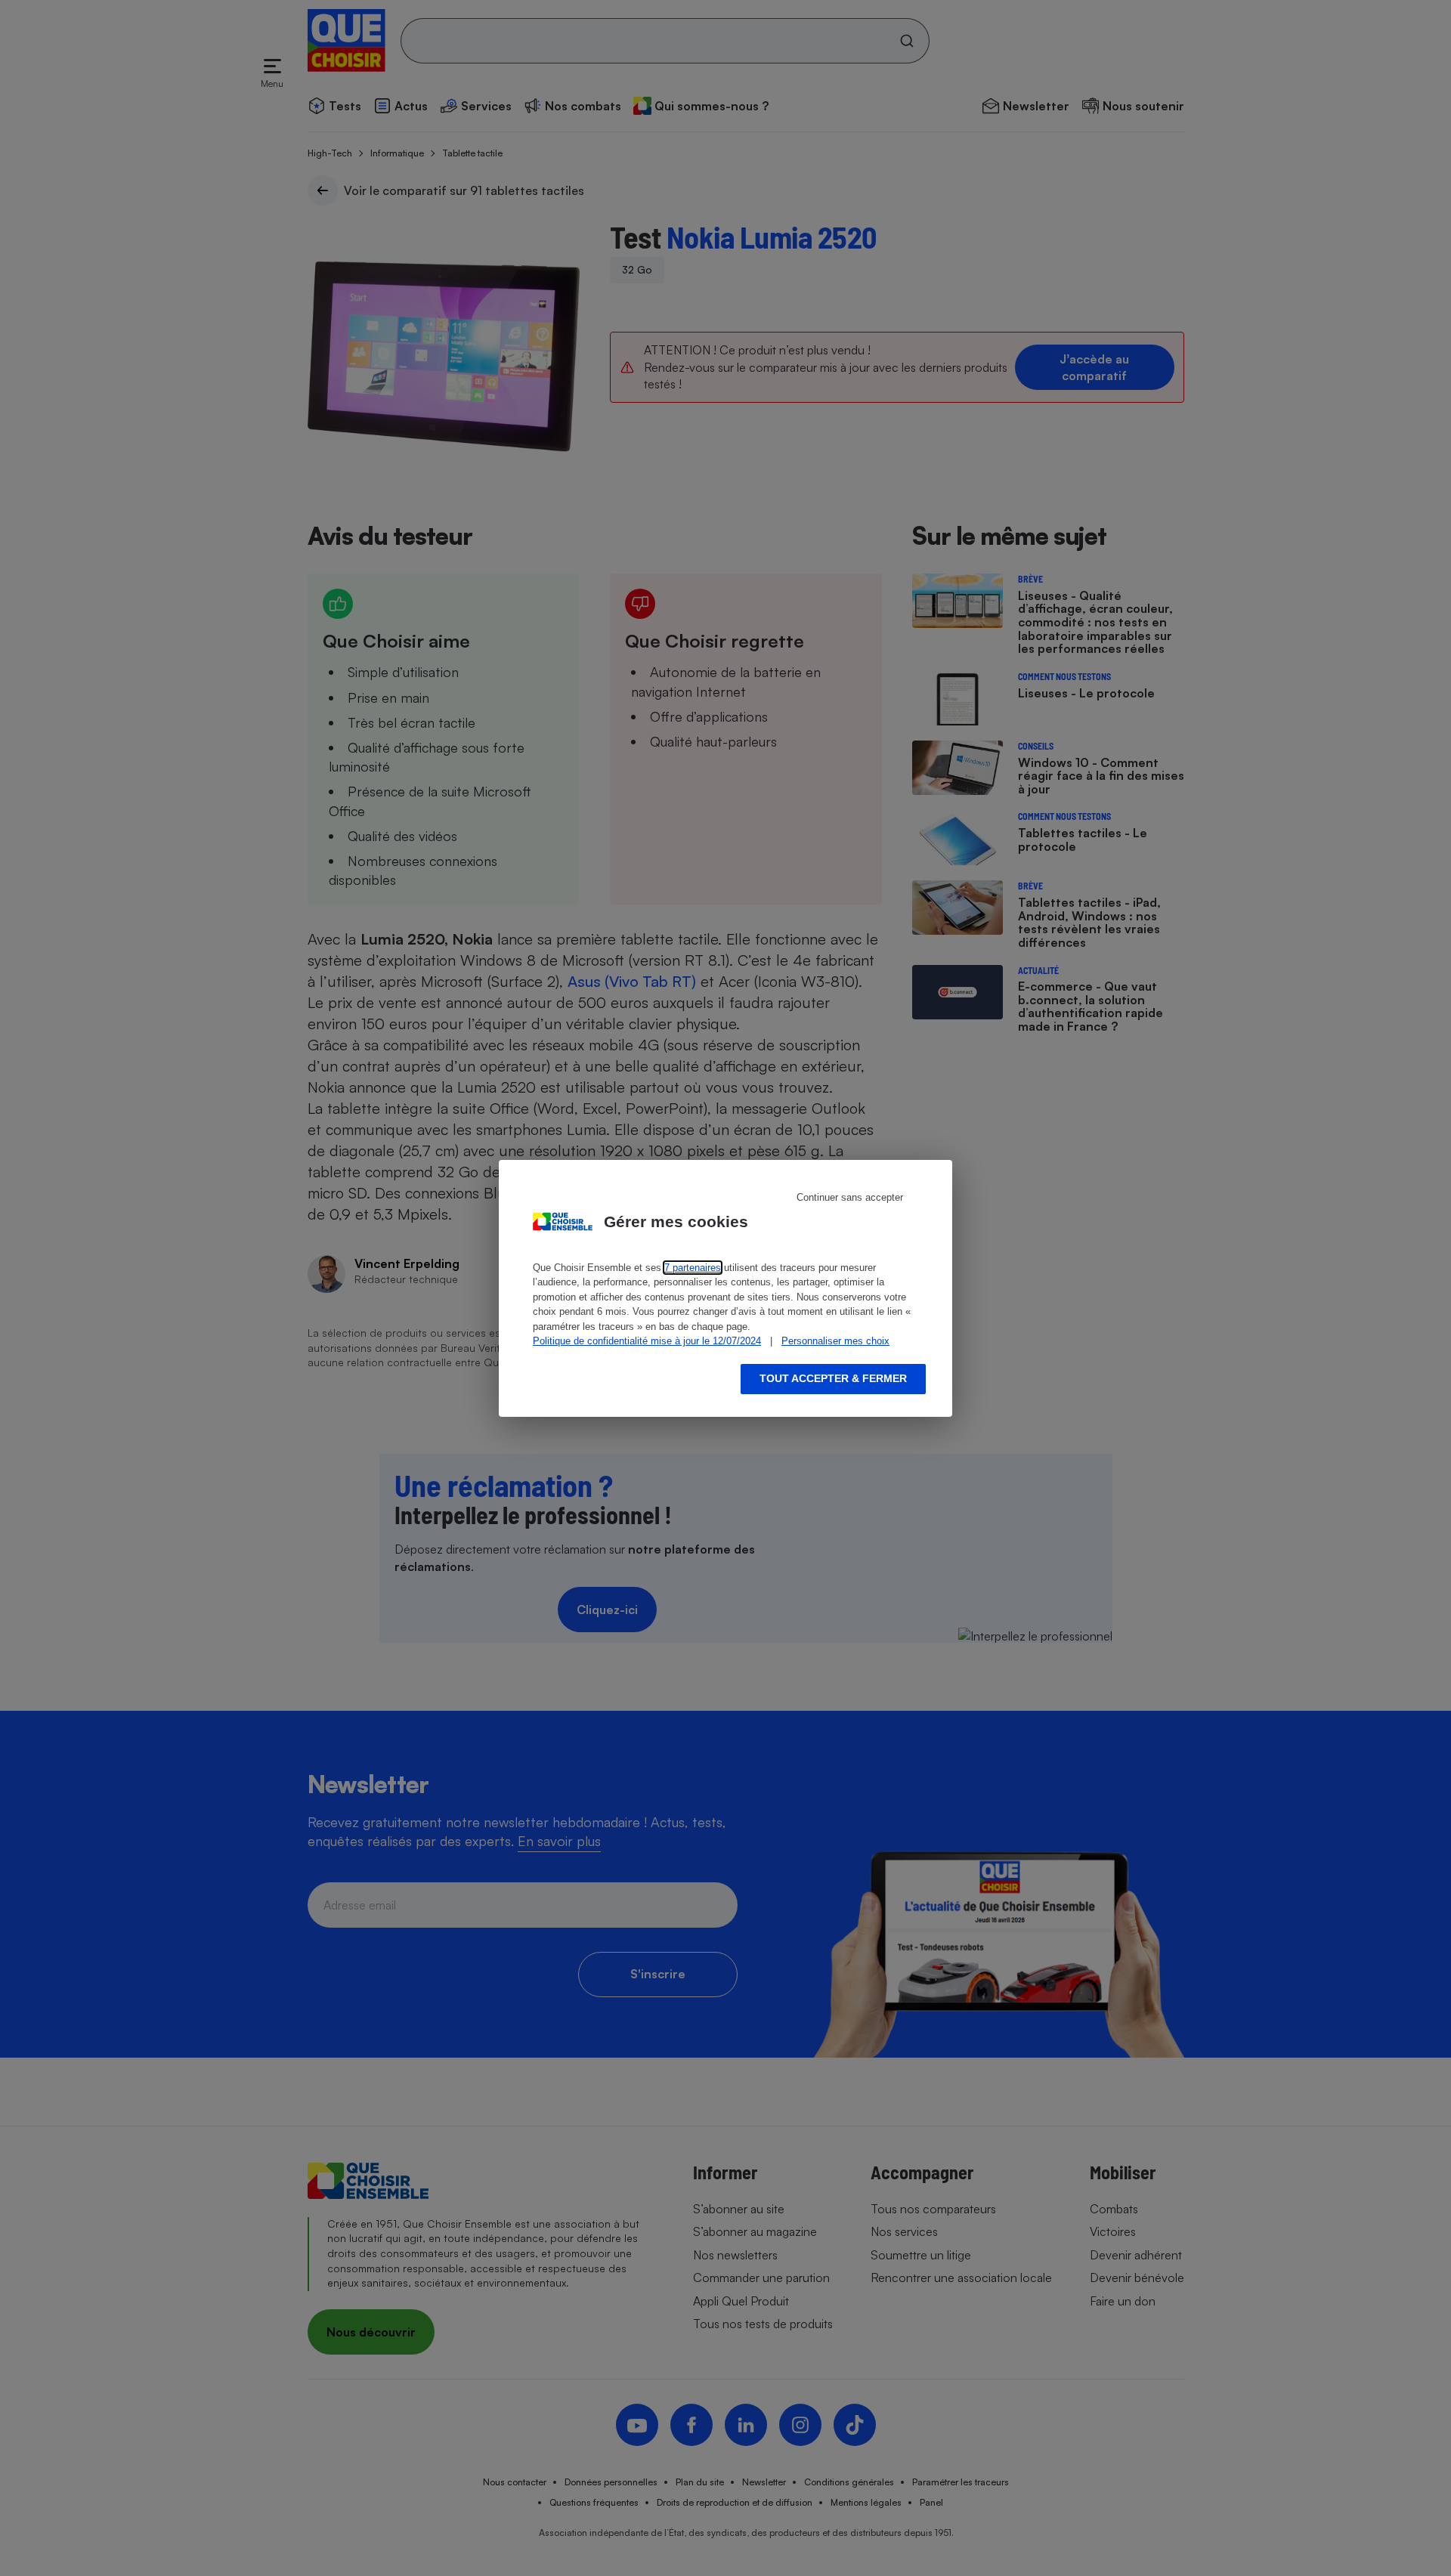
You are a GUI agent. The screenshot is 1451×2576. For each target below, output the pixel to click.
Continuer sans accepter (850, 1197)
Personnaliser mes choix (835, 1341)
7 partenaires (693, 1268)
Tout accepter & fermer (833, 1378)
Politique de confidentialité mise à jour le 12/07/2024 (647, 1341)
